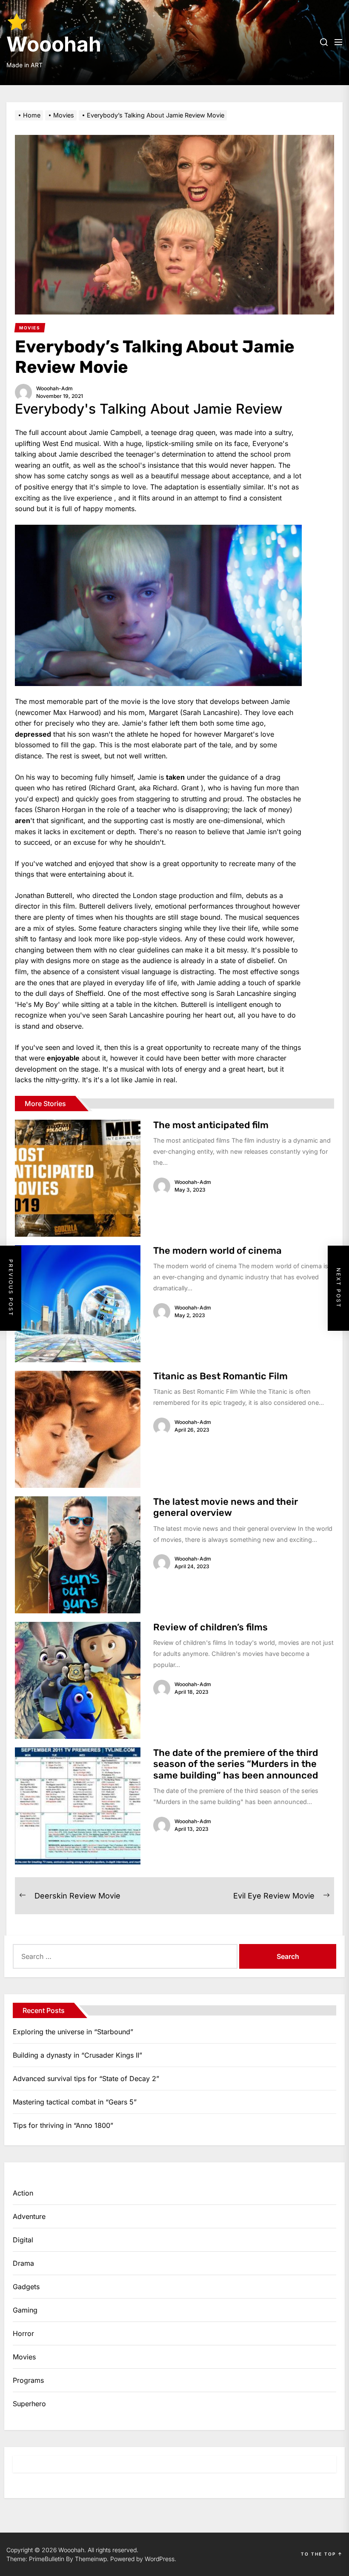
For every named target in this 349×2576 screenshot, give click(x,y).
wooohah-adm (54, 388)
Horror (23, 2333)
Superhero (29, 2404)
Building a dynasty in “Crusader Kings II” (77, 2055)
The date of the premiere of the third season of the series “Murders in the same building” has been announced (236, 1764)
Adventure (29, 2216)
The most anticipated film (211, 1125)
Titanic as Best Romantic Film (220, 1376)
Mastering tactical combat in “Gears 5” (75, 2102)
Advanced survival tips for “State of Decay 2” (86, 2079)
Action (23, 2193)
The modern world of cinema (217, 1251)
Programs (28, 2380)
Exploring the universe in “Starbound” (73, 2032)
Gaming (25, 2310)
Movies (24, 2357)
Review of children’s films (210, 1627)
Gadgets (26, 2287)
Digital (23, 2240)
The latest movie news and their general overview (226, 1507)
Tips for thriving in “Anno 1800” (63, 2125)
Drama (23, 2263)
